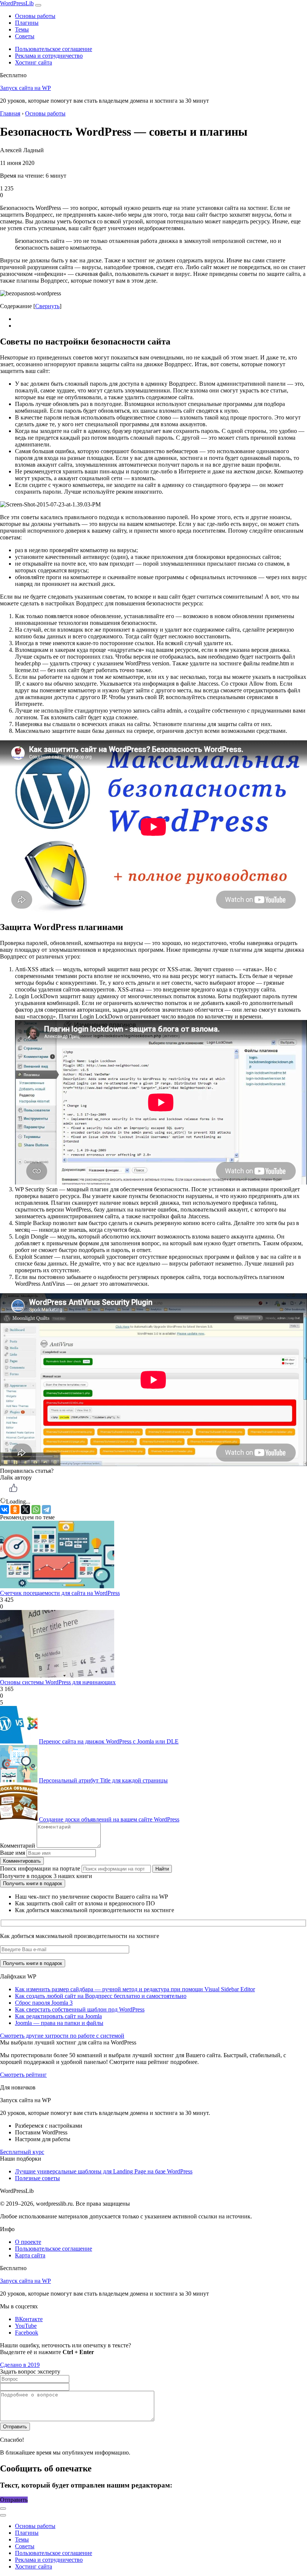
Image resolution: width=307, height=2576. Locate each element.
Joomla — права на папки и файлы (59, 2023)
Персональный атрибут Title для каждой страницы (103, 1780)
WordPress (17, 3)
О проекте (28, 2242)
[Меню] (38, 5)
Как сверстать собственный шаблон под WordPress (80, 2009)
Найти (162, 1869)
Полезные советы (37, 2178)
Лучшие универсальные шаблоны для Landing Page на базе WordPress (104, 2171)
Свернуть (47, 306)
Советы (25, 36)
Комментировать (22, 1861)
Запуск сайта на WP (25, 88)
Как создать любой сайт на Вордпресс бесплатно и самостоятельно (101, 1996)
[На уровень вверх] (3, 2515)
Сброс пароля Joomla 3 (44, 2003)
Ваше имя (13, 1853)
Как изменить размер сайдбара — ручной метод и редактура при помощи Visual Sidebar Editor (135, 1989)
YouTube (26, 2326)
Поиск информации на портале (40, 1868)
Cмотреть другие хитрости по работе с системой (62, 2036)
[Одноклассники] (15, 1510)
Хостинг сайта (34, 62)
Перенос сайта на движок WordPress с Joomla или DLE (109, 1741)
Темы (22, 29)
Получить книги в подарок (33, 1883)
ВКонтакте (29, 2319)
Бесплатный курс (22, 2152)
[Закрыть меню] (3, 2509)
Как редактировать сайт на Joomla (58, 2016)
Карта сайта (30, 2255)
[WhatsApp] (36, 1510)
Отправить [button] (14, 2500)
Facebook (27, 2333)
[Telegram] (46, 1510)
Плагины (27, 23)
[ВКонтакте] (4, 1510)
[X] (25, 1510)
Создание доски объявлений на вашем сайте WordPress (109, 1819)
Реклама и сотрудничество (49, 56)
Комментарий (18, 1846)
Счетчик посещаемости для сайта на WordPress (60, 1593)
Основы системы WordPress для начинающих (58, 1682)
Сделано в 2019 (20, 2365)
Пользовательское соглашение (54, 49)
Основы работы (35, 16)
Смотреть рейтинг (23, 2075)
